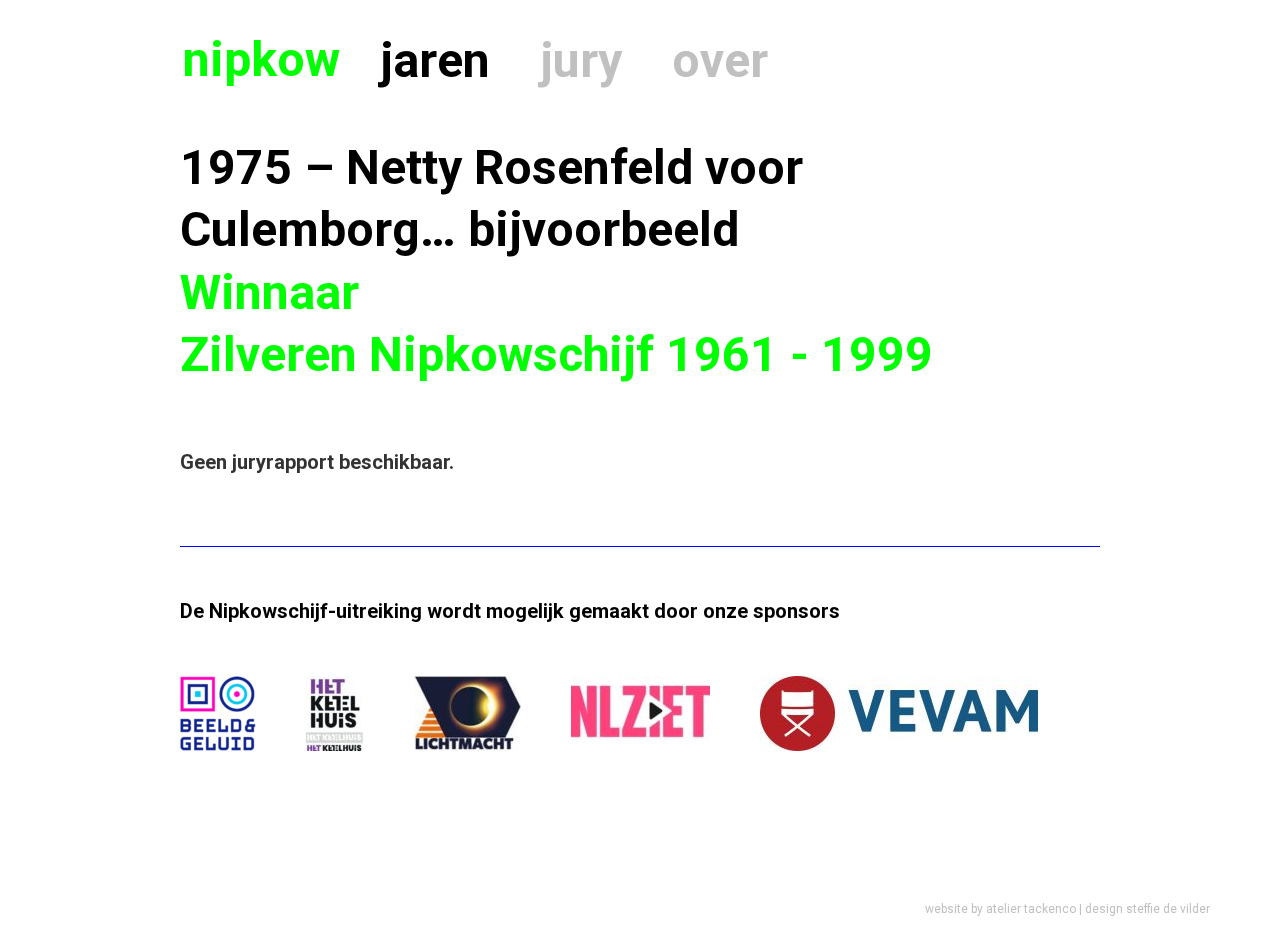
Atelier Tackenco (1031, 909)
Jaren (435, 60)
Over (720, 60)
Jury (581, 60)
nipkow (261, 59)
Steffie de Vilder (1168, 909)
